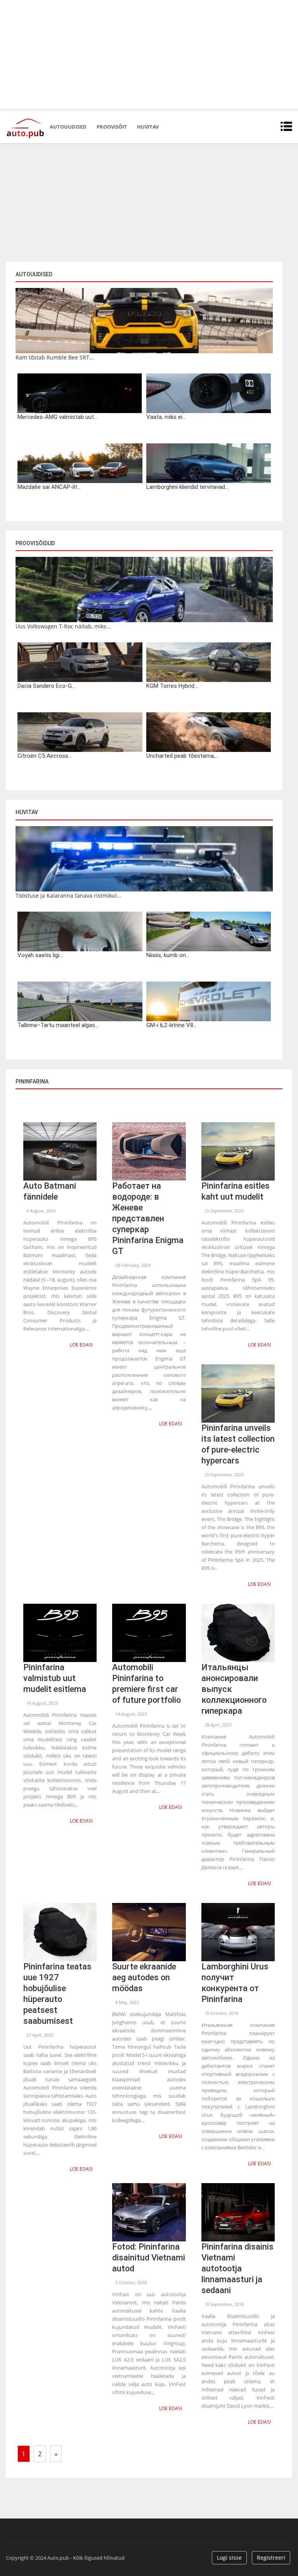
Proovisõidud (35, 543)
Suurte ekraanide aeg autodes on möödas (144, 1977)
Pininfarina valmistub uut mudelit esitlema (55, 1678)
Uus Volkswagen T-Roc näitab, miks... (63, 626)
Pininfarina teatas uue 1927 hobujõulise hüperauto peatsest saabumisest (57, 1994)
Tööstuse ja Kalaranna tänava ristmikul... (68, 896)
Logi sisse (229, 2558)
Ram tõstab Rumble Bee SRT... (55, 357)
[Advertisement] (149, 54)
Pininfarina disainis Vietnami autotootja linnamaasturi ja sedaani (237, 2268)
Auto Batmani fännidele (50, 1191)
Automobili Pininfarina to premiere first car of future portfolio (146, 1684)
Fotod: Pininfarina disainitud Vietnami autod (149, 2258)
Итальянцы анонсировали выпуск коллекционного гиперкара (234, 1689)
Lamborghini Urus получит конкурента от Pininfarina (235, 1983)
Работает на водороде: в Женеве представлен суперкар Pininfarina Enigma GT (148, 1218)
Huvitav (148, 127)
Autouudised (68, 127)
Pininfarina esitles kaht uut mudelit (236, 1191)
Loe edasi (81, 1345)
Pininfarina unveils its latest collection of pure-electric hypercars (238, 1444)
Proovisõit (112, 127)
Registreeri (271, 2558)
